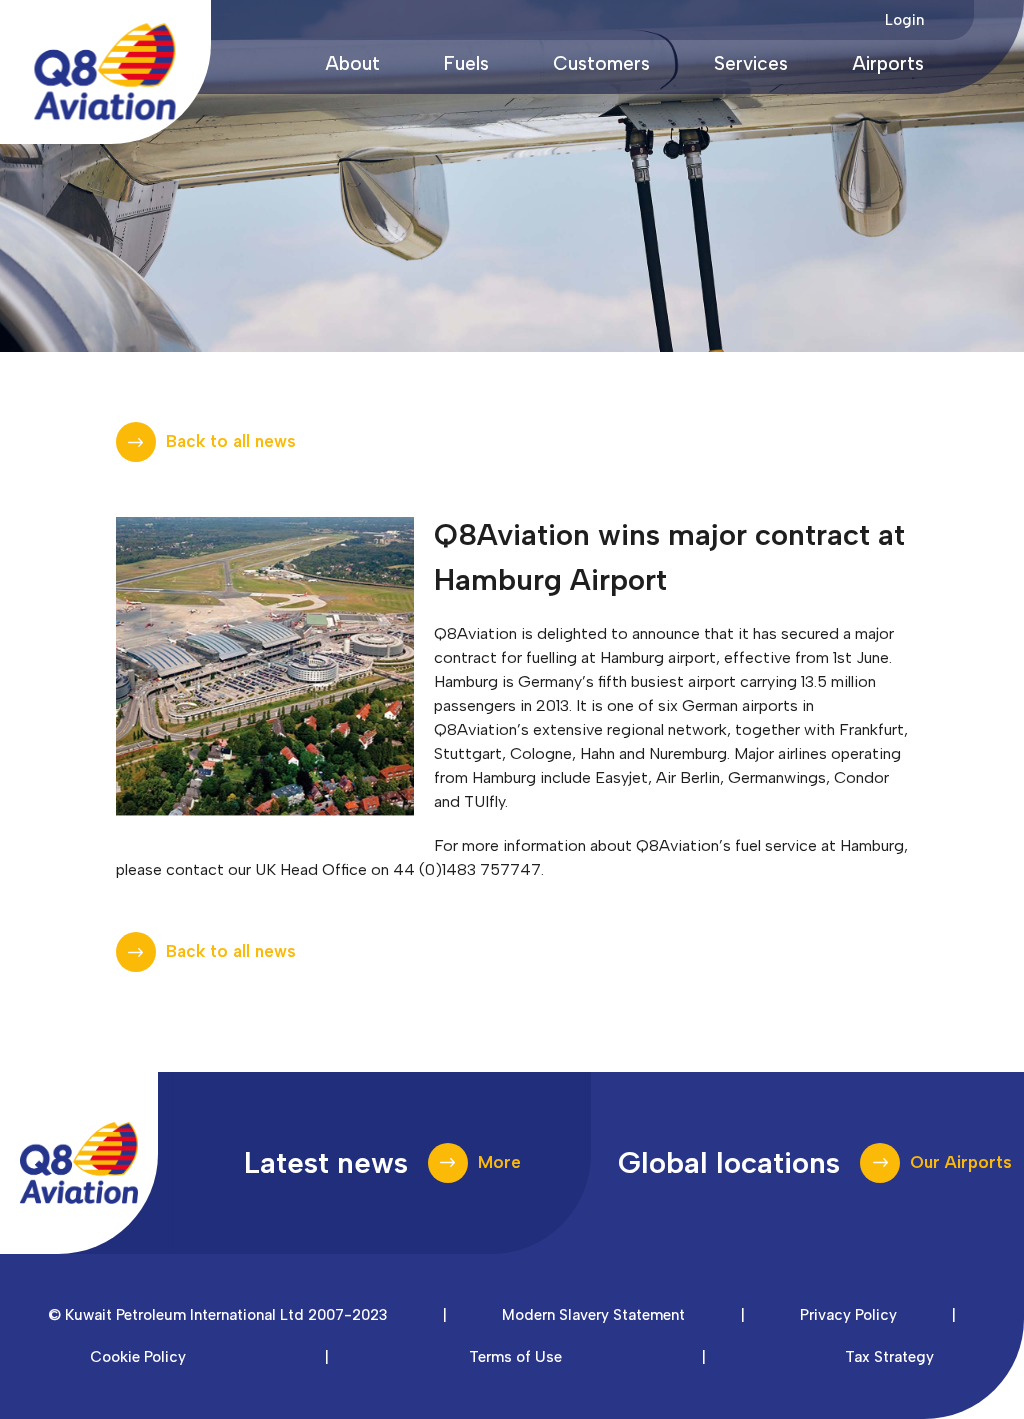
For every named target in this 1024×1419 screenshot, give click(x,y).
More (499, 1162)
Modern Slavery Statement (593, 1315)
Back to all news (231, 441)
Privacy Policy (848, 1315)
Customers (601, 63)
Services (751, 63)
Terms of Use (515, 1357)
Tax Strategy (889, 1357)
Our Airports (961, 1162)
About (352, 63)
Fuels (466, 63)
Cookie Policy (138, 1357)
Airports (888, 63)
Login (904, 20)
